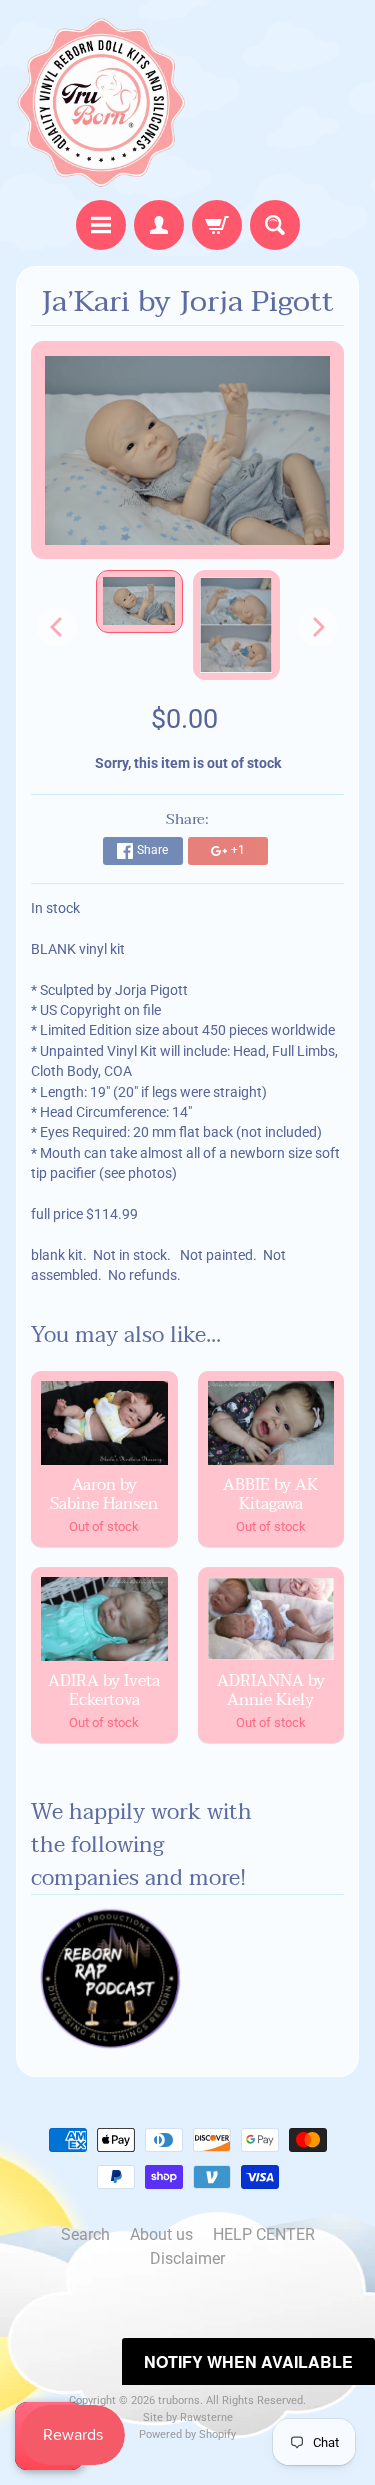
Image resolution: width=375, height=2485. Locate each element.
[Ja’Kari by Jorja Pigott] (139, 601)
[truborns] (102, 103)
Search (85, 2234)
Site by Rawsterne (188, 2417)
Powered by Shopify (187, 2434)
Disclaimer (187, 2258)
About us (161, 2234)
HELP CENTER (264, 2234)
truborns (179, 2400)
